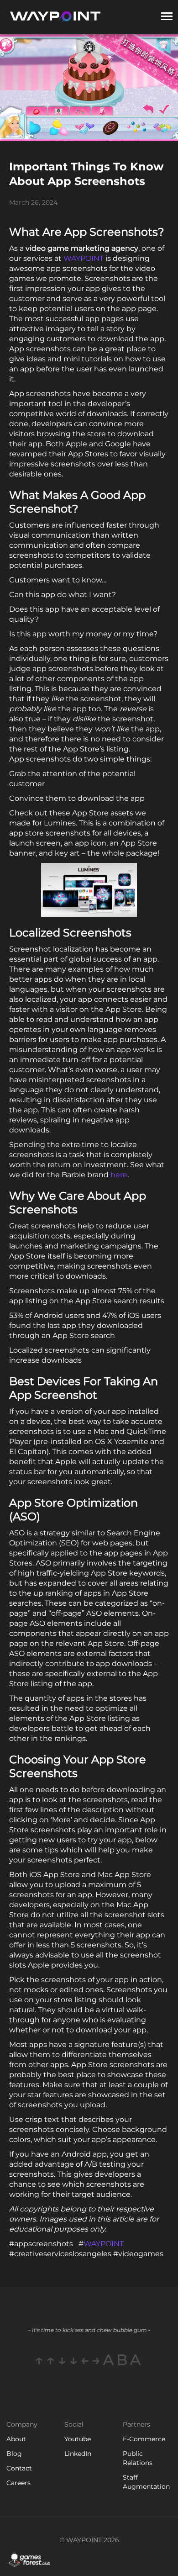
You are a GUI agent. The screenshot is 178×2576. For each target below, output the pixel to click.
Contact (19, 2468)
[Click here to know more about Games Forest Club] (30, 2560)
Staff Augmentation (146, 2482)
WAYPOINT (84, 258)
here (119, 1175)
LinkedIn (78, 2454)
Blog (14, 2454)
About (16, 2439)
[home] (55, 17)
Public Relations (138, 2458)
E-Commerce (144, 2439)
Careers (18, 2483)
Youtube (78, 2439)
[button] (167, 17)
